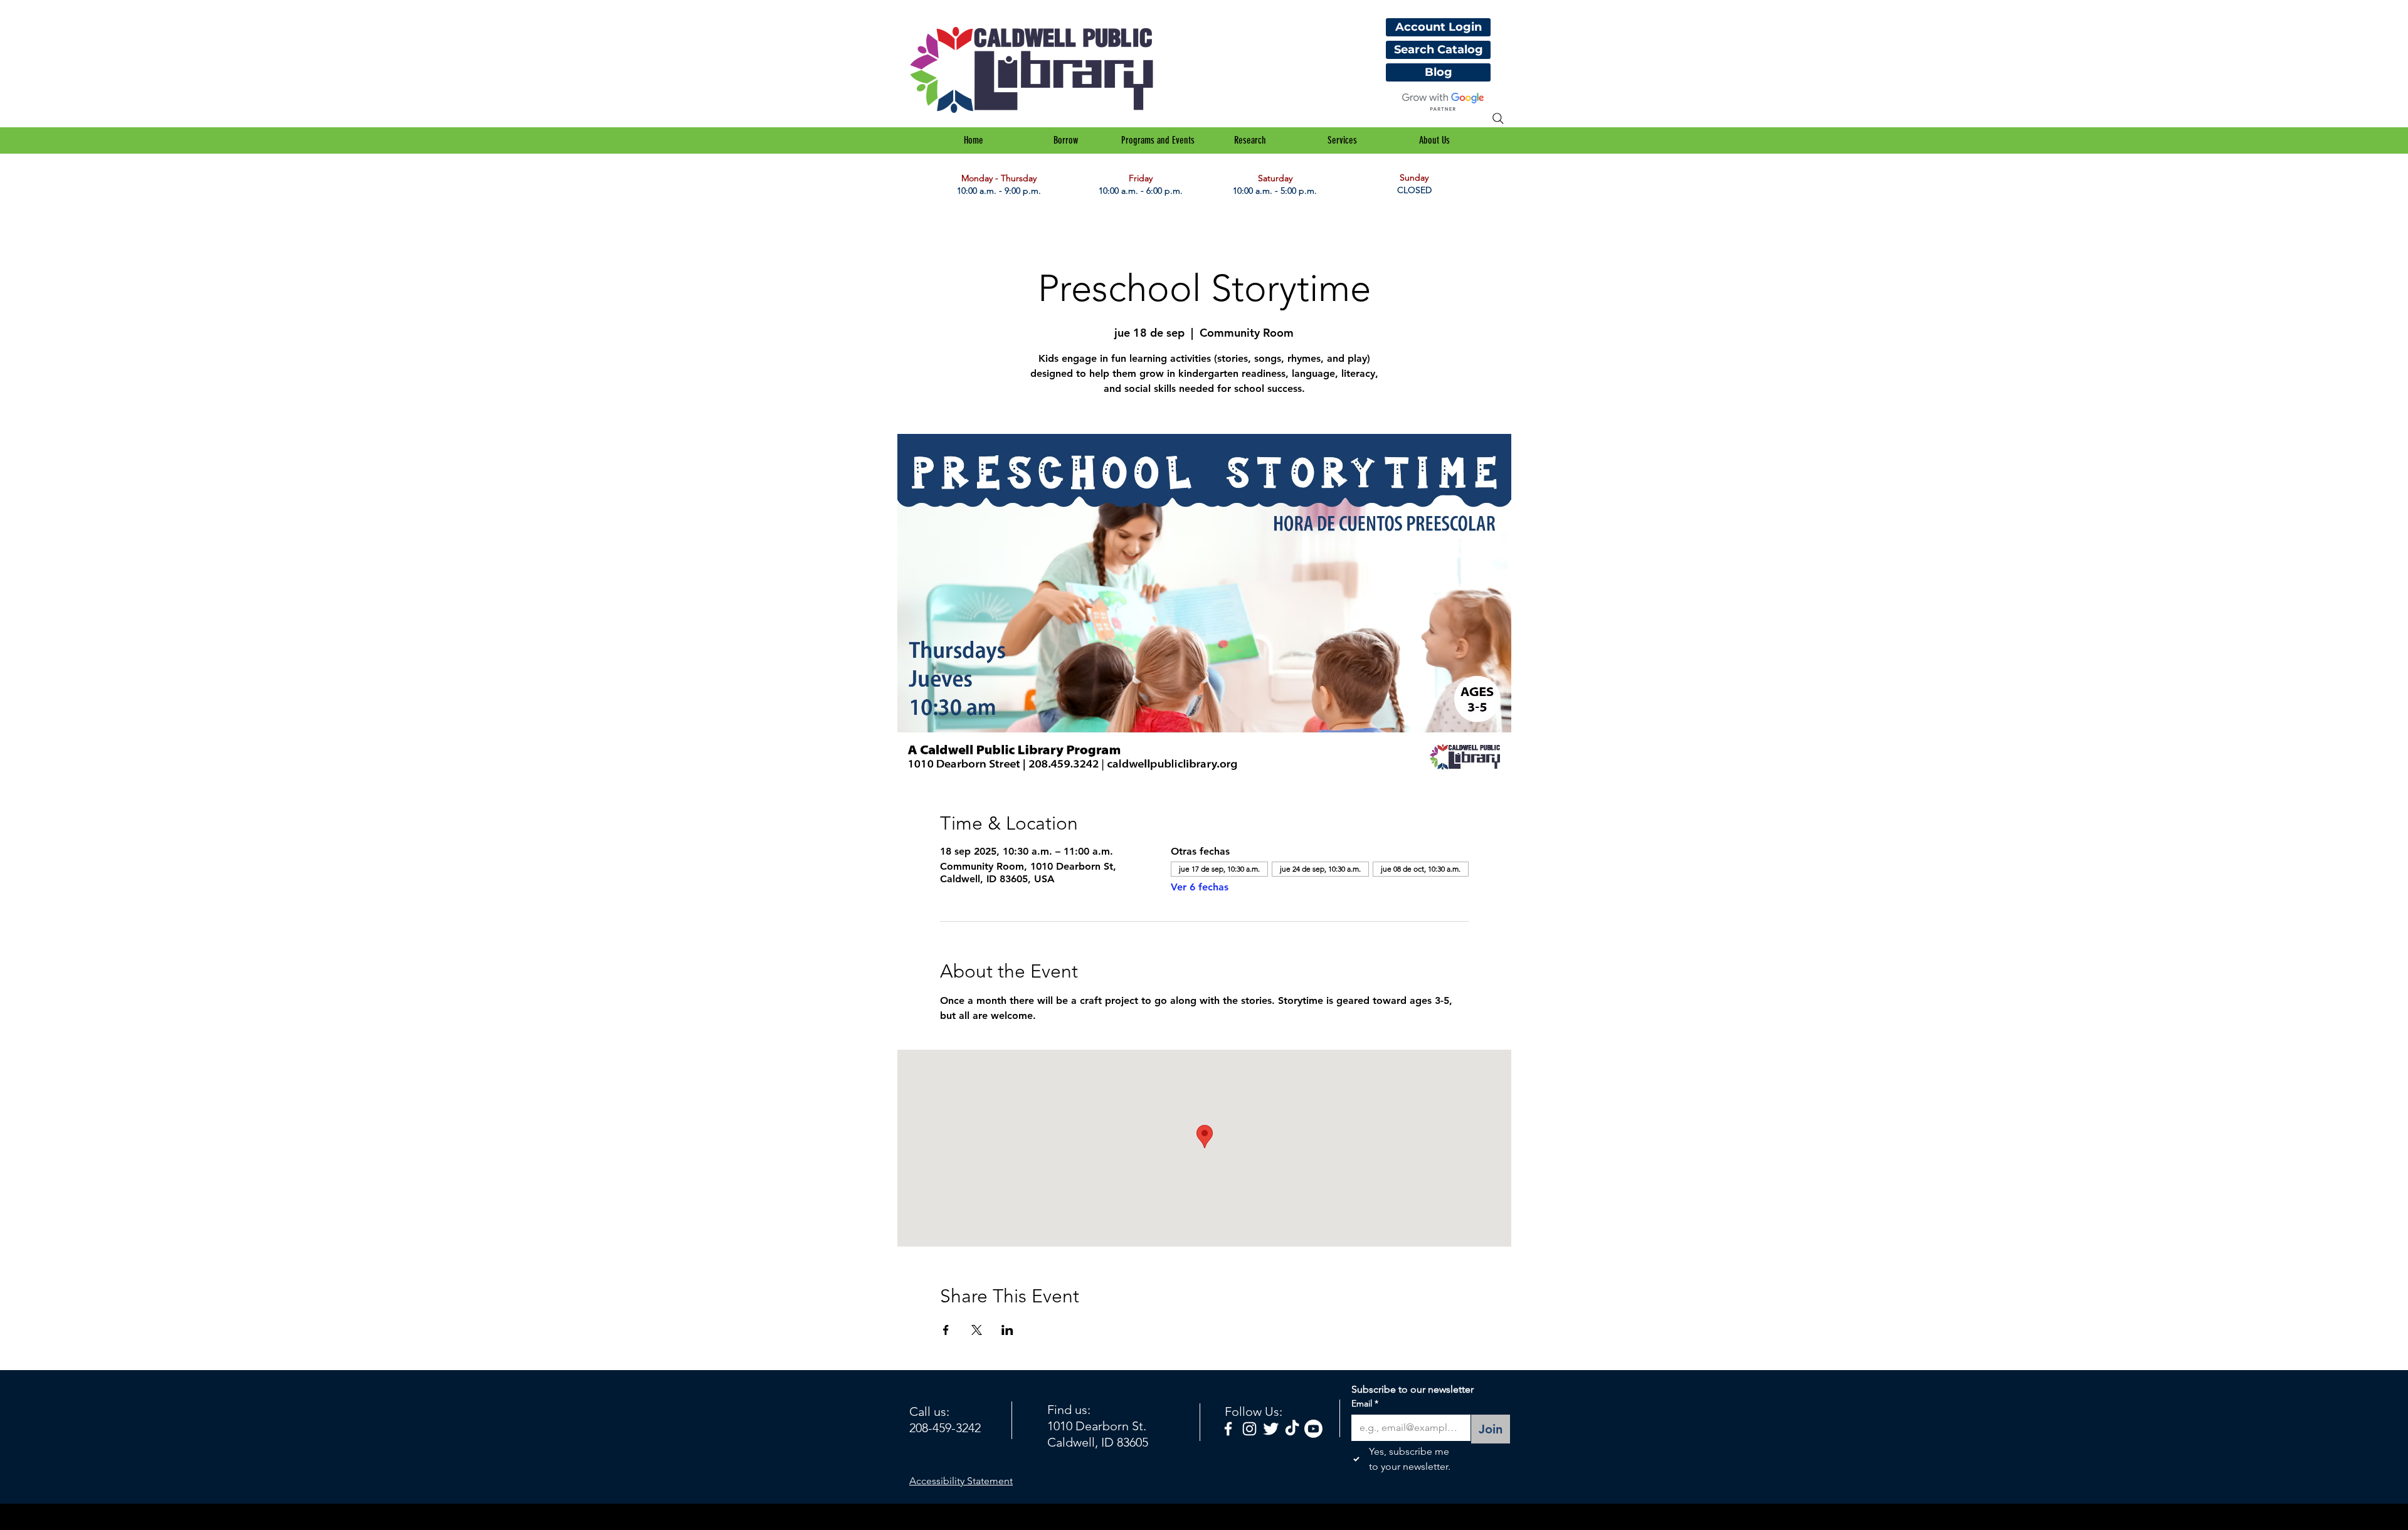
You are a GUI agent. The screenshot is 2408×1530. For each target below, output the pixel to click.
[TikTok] (1292, 1429)
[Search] (1498, 119)
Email (1365, 1403)
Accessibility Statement (961, 1481)
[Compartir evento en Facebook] (946, 1330)
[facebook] (1228, 1429)
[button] (1066, 140)
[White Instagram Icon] (1249, 1429)
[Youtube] (1313, 1429)
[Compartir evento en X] (977, 1330)
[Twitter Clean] (1271, 1429)
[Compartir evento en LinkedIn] (1007, 1330)
